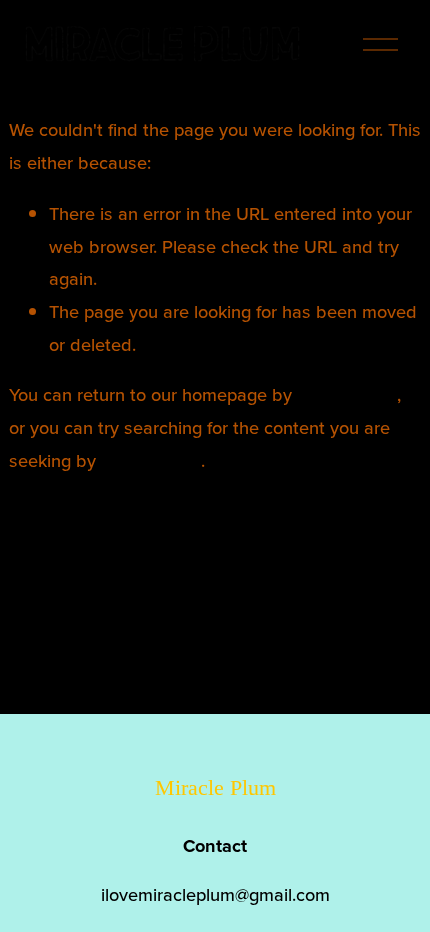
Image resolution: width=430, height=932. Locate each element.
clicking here (347, 394)
